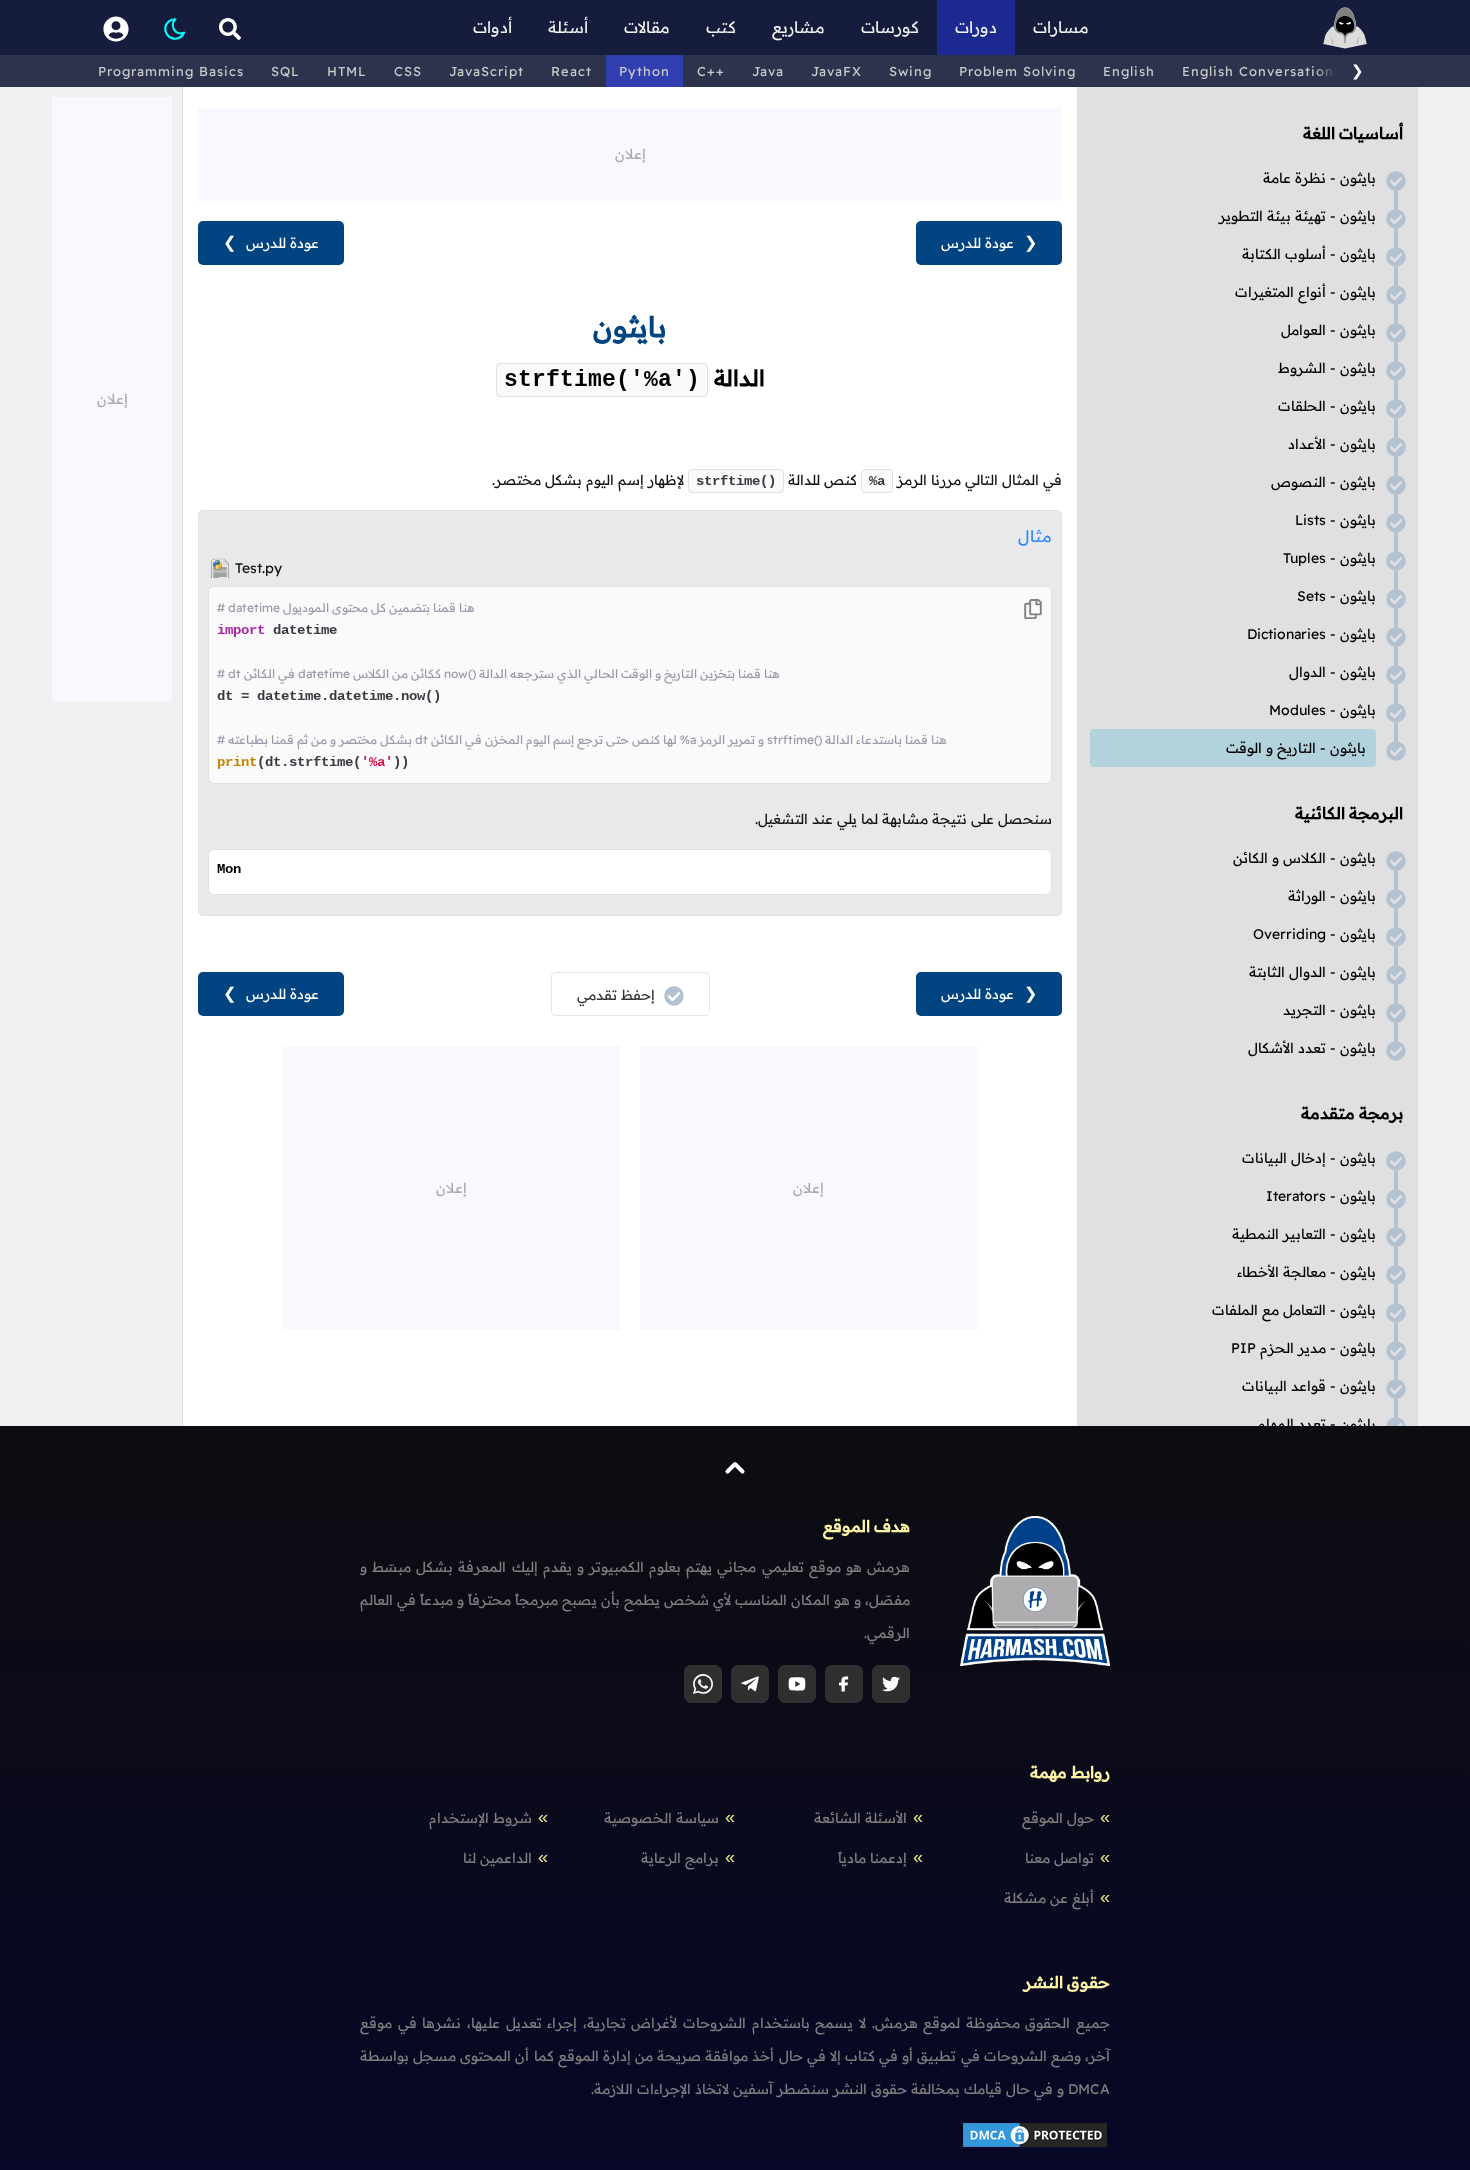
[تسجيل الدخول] (116, 27)
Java (768, 71)
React (571, 71)
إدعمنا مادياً (872, 1858)
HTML (347, 71)
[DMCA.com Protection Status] (1035, 2145)
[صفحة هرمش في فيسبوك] (844, 1684)
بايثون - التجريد (1329, 1010)
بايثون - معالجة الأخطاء (1306, 1272)
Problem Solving (1017, 71)
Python (644, 71)
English (1129, 71)
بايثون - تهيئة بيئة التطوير (1297, 216)
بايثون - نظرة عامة (1319, 178)
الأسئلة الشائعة (860, 1818)
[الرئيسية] (1345, 27)
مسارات (1061, 27)
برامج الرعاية (680, 1858)
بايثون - (1335, 520)
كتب (721, 27)
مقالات (647, 27)
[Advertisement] (630, 152)
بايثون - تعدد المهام (1317, 1424)
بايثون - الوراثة (1332, 896)
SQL (285, 71)
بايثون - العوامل (1328, 330)
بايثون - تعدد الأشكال (1312, 1048)
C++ (711, 71)
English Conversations (1261, 71)
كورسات (890, 27)
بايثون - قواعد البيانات (1309, 1386)
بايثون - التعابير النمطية (1304, 1234)
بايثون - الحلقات (1327, 406)
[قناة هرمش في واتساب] (703, 1684)
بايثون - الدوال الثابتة (1312, 972)
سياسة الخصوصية (661, 1818)
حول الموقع (1058, 1818)
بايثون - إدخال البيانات (1309, 1158)
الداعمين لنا (497, 1858)
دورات (976, 27)
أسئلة (568, 27)
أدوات (492, 27)
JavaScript (486, 71)
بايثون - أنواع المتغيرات (1305, 292)
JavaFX (836, 71)
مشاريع (798, 27)
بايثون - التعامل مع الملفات (1294, 1310)
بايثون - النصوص (1323, 482)
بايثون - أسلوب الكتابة (1309, 254)
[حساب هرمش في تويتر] (891, 1684)
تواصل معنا (1059, 1858)
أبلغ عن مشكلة (1049, 1898)
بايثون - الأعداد (1332, 444)
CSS (408, 71)
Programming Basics (171, 71)
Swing (910, 71)
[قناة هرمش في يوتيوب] (797, 1684)
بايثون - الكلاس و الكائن (1304, 858)
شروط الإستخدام (480, 1818)
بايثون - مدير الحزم (1303, 1348)
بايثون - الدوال (1332, 672)
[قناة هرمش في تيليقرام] (750, 1684)
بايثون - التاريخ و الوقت (1296, 748)
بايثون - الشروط (1327, 368)
